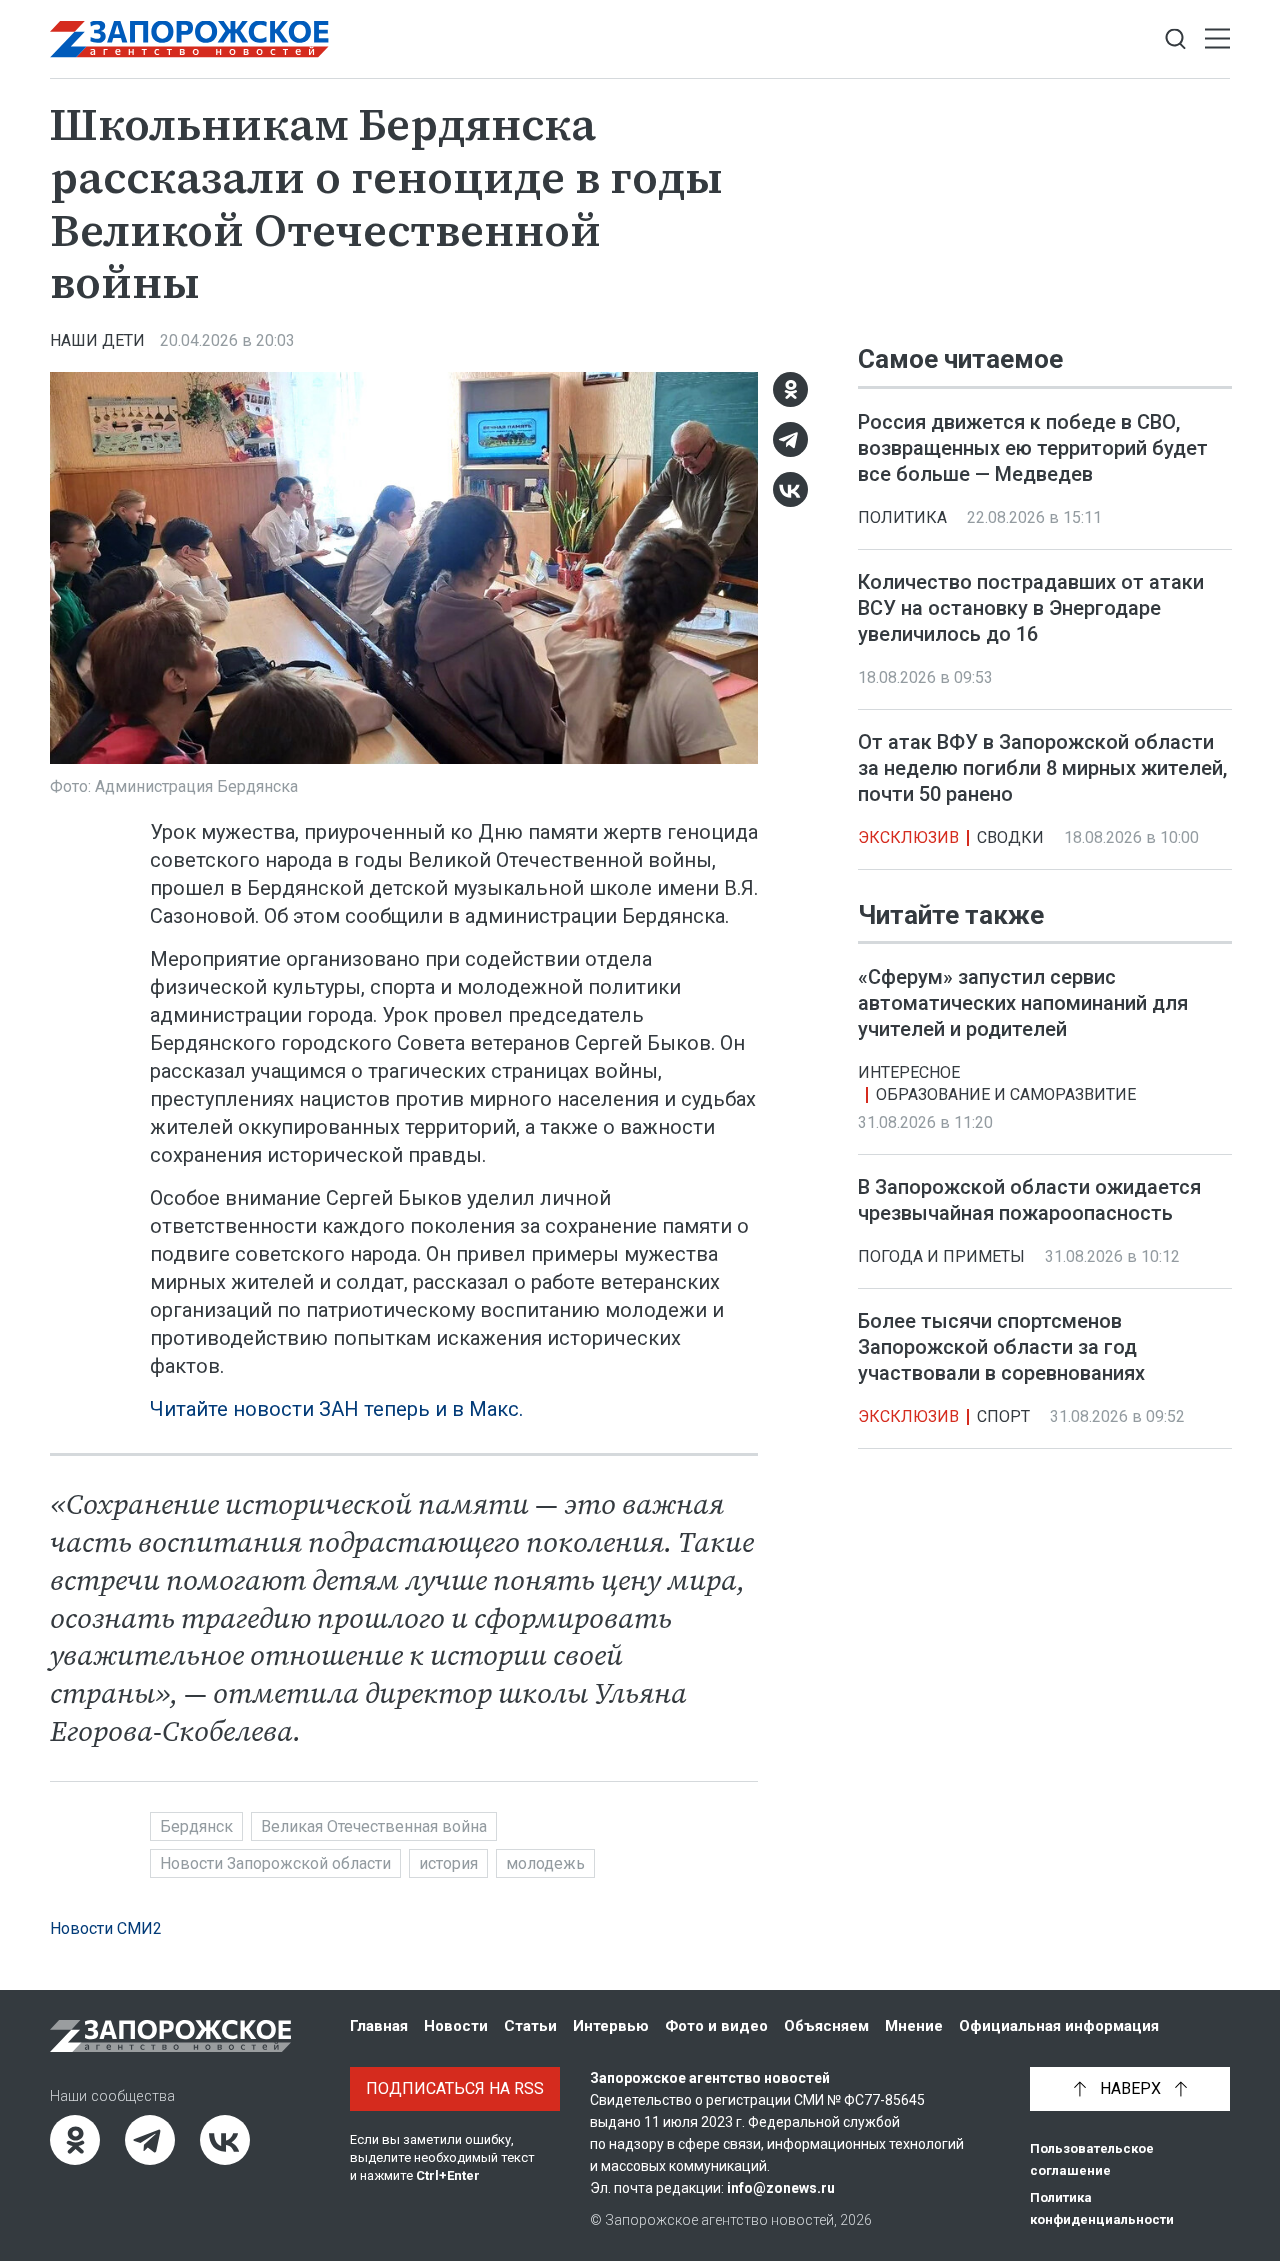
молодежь (545, 1863)
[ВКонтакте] (790, 489)
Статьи (530, 2026)
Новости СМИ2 (106, 1928)
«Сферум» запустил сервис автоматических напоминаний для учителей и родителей (1023, 1003)
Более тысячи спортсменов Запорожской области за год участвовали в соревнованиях (1001, 1347)
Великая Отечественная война (374, 1826)
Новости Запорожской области (275, 1863)
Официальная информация (1059, 2026)
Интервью (611, 2026)
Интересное (909, 1072)
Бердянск (196, 1826)
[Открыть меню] (1217, 39)
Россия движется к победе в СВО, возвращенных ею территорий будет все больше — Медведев (1033, 448)
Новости (456, 2026)
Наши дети (97, 340)
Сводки (1010, 837)
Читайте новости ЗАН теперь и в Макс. (336, 1409)
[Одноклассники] (790, 389)
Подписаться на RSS (455, 2088)
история (448, 1863)
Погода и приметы (941, 1256)
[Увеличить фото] (404, 566)
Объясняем (826, 2026)
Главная (379, 2026)
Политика (902, 517)
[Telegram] (790, 439)
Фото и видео (716, 2026)
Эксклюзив (908, 837)
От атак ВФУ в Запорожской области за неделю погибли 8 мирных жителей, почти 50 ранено (1042, 768)
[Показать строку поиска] (1175, 39)
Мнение (914, 2026)
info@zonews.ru (781, 2188)
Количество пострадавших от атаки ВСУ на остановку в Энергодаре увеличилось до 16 (1031, 608)
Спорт (1003, 1416)
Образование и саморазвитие (1006, 1094)
